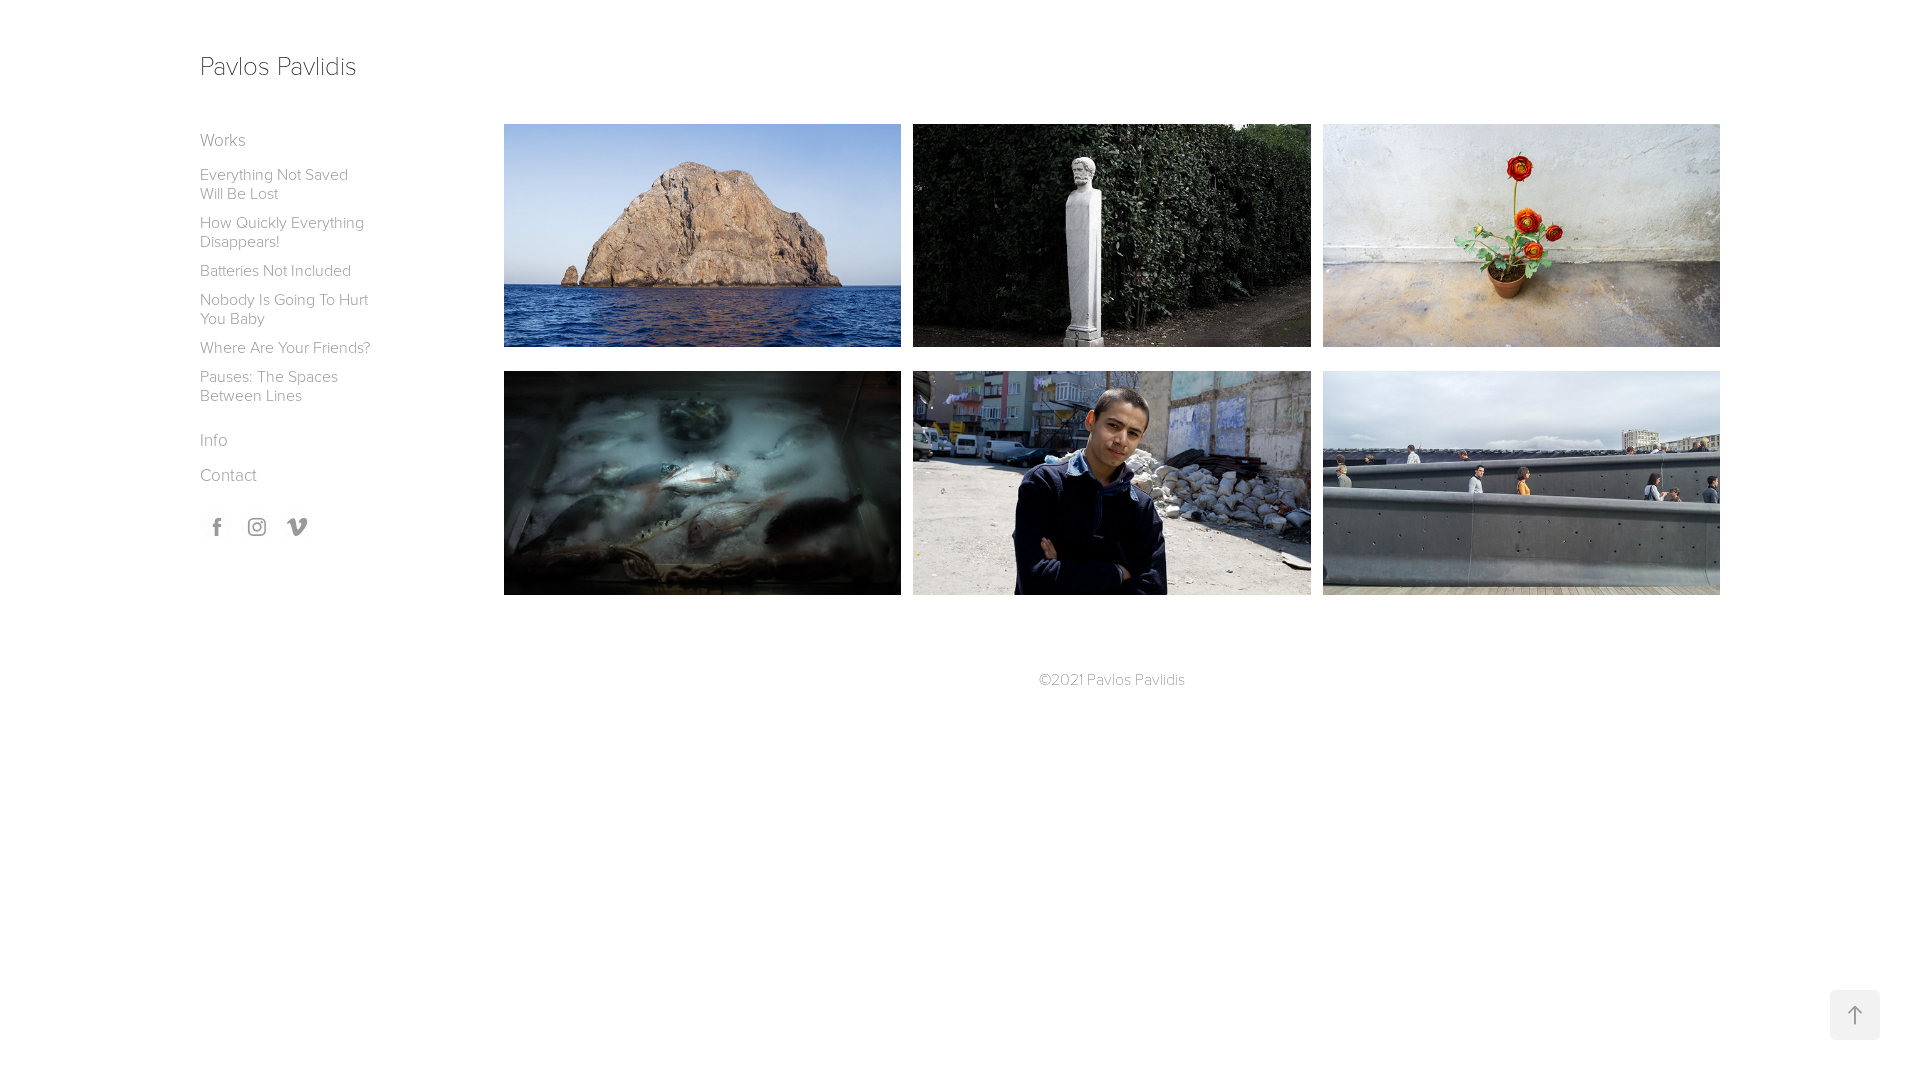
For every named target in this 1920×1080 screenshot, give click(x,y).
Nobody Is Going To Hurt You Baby (284, 308)
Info (214, 439)
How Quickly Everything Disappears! (282, 231)
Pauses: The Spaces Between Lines (269, 385)
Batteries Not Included (275, 270)
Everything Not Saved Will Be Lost (274, 183)
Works (223, 139)
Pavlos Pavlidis (278, 64)
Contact (228, 474)
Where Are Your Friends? (285, 347)
